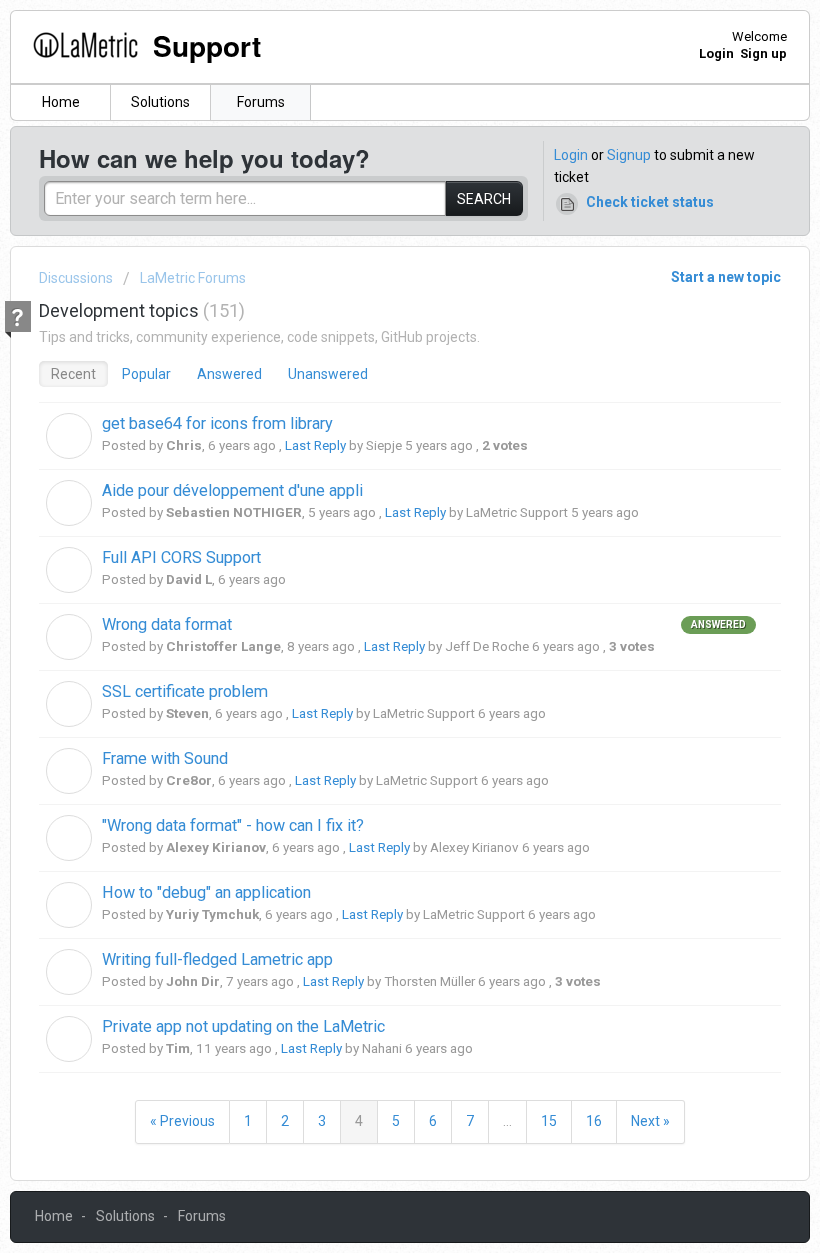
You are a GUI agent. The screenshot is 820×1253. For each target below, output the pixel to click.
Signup (629, 155)
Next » (650, 1121)
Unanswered (328, 374)
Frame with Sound (165, 758)
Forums (261, 102)
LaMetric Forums (193, 278)
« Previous (182, 1121)
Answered (229, 374)
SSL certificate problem (185, 691)
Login (571, 155)
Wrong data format (167, 624)
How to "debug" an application (206, 892)
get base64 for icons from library (217, 423)
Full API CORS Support (181, 557)
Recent (73, 374)
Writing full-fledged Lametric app (217, 959)
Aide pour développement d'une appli (232, 490)
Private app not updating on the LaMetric (243, 1026)
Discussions (76, 278)
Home (61, 102)
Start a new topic (726, 277)
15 (549, 1121)
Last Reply (315, 445)
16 (594, 1121)
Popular (146, 374)
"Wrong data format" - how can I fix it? (233, 825)
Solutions (160, 102)
